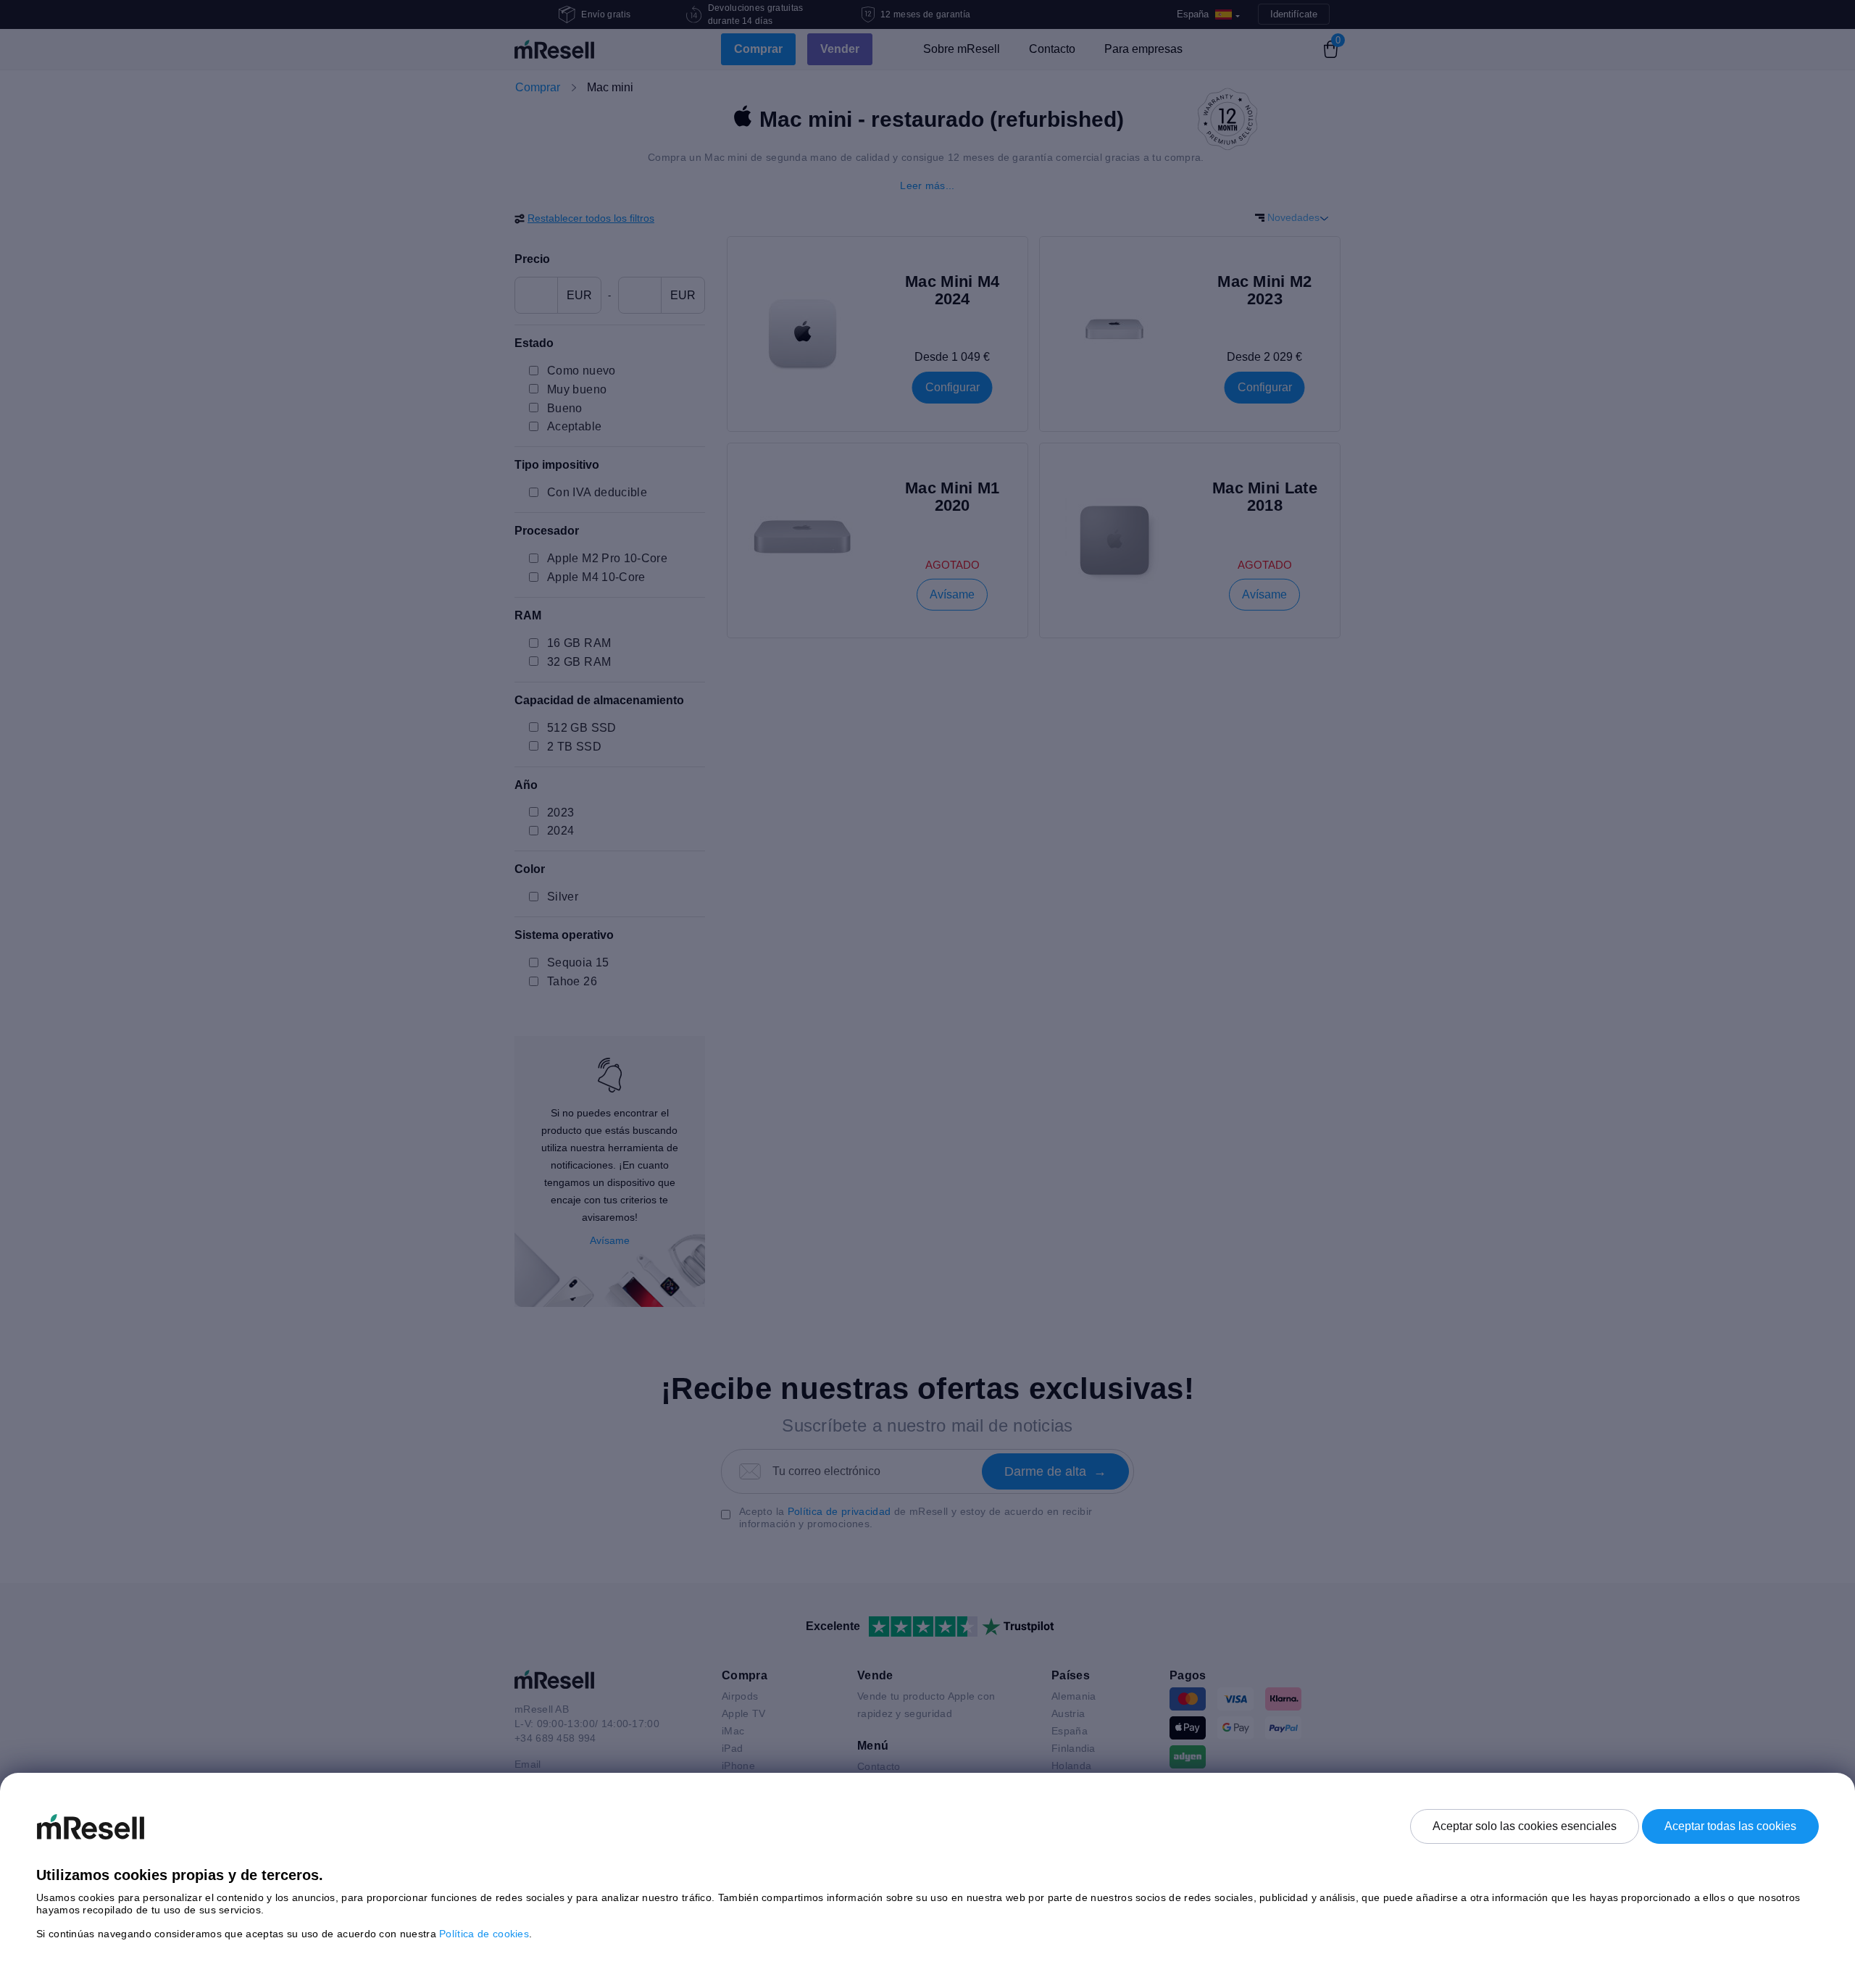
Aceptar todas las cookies (1730, 1826)
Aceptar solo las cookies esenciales (1525, 1826)
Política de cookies (484, 1934)
